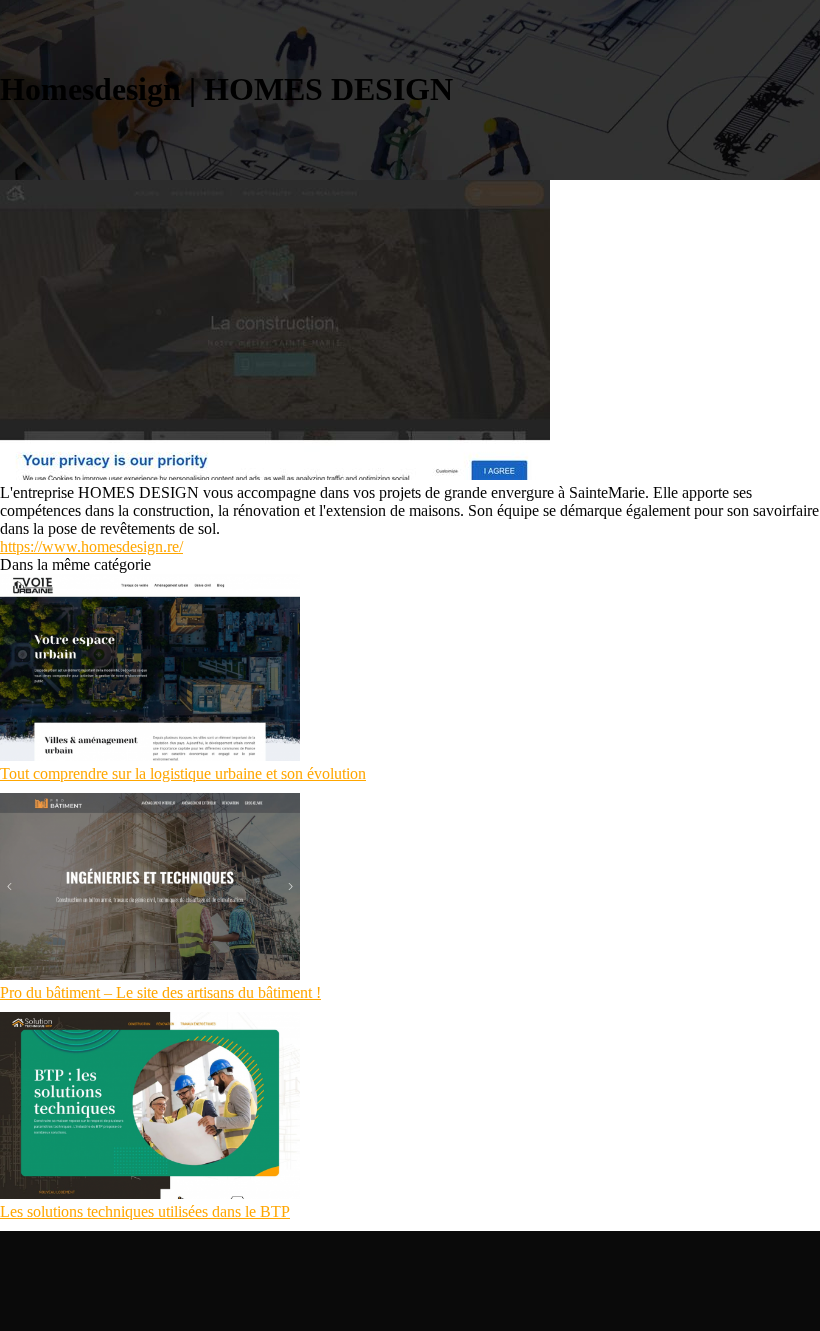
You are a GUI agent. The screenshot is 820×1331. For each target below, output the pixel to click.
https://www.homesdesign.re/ (91, 546)
